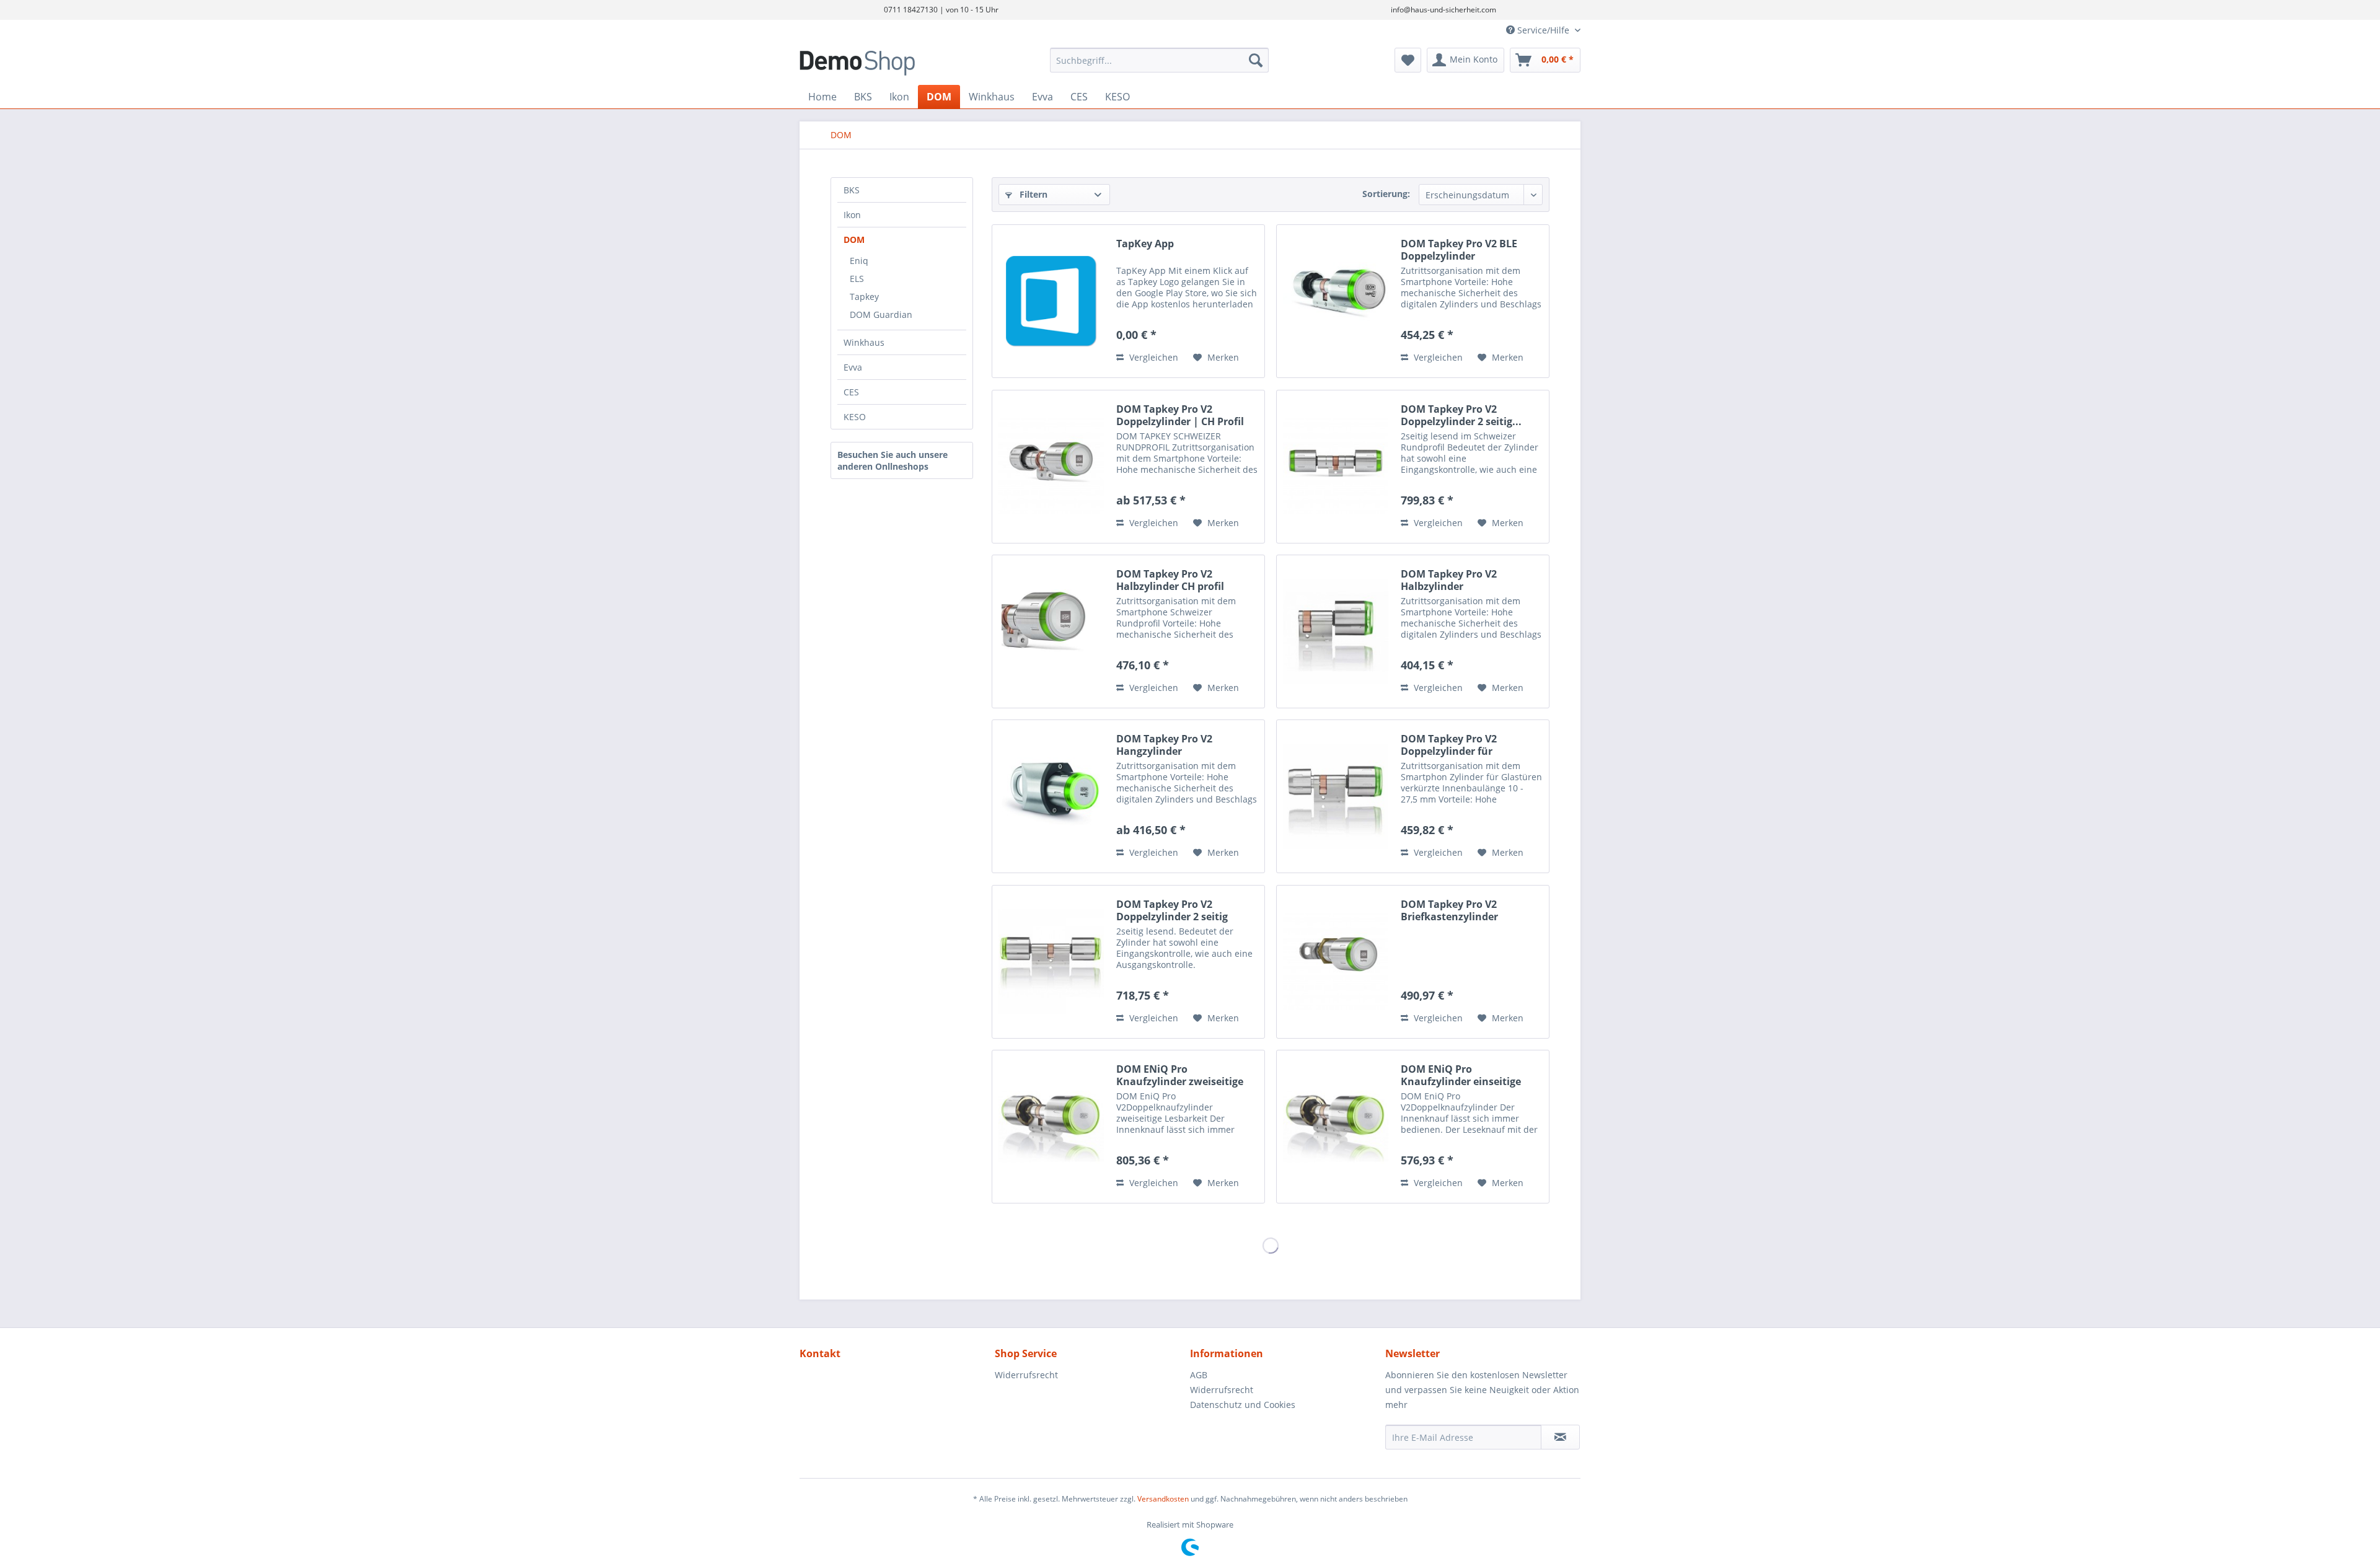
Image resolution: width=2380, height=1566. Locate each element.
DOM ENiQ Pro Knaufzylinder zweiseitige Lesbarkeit (1180, 1075)
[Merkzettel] (1408, 60)
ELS (857, 279)
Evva (853, 367)
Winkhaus (864, 342)
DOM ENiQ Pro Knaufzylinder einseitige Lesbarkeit (1461, 1075)
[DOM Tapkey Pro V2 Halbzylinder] (1336, 631)
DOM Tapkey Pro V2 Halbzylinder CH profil (1170, 580)
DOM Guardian (881, 315)
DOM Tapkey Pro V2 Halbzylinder (1449, 580)
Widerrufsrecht (1026, 1375)
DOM (854, 240)
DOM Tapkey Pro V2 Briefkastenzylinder (1449, 910)
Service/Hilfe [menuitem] (1543, 30)
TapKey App (1145, 244)
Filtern (1032, 194)
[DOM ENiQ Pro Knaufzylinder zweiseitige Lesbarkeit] (1051, 1127)
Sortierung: (1386, 194)
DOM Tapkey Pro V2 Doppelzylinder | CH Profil (1180, 415)
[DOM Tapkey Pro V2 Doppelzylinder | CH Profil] (1051, 467)
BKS (852, 190)
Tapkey (864, 297)
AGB (1199, 1375)
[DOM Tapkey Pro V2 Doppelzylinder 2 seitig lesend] (1051, 962)
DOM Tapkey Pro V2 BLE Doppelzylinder (1459, 250)
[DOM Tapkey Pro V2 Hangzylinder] (1051, 796)
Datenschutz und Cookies (1243, 1405)
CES (851, 392)
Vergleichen (1153, 357)
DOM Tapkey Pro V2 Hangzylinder (1164, 745)
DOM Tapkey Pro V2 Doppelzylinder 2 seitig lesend (1172, 910)
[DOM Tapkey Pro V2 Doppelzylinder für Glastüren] (1336, 796)
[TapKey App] (1051, 301)
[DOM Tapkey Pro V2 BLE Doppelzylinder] (1336, 301)
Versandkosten (1163, 1499)
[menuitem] (1159, 60)
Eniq (859, 261)
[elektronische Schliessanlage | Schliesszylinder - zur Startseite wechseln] (896, 63)
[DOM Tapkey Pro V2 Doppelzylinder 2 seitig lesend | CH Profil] (1336, 467)
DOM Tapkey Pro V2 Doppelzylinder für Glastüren (1449, 745)
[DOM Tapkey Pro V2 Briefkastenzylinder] (1336, 962)
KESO (855, 417)
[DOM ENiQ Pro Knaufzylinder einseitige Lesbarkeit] (1336, 1127)
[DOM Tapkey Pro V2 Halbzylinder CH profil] (1051, 631)
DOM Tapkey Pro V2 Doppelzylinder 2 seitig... (1461, 415)
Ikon (852, 215)
